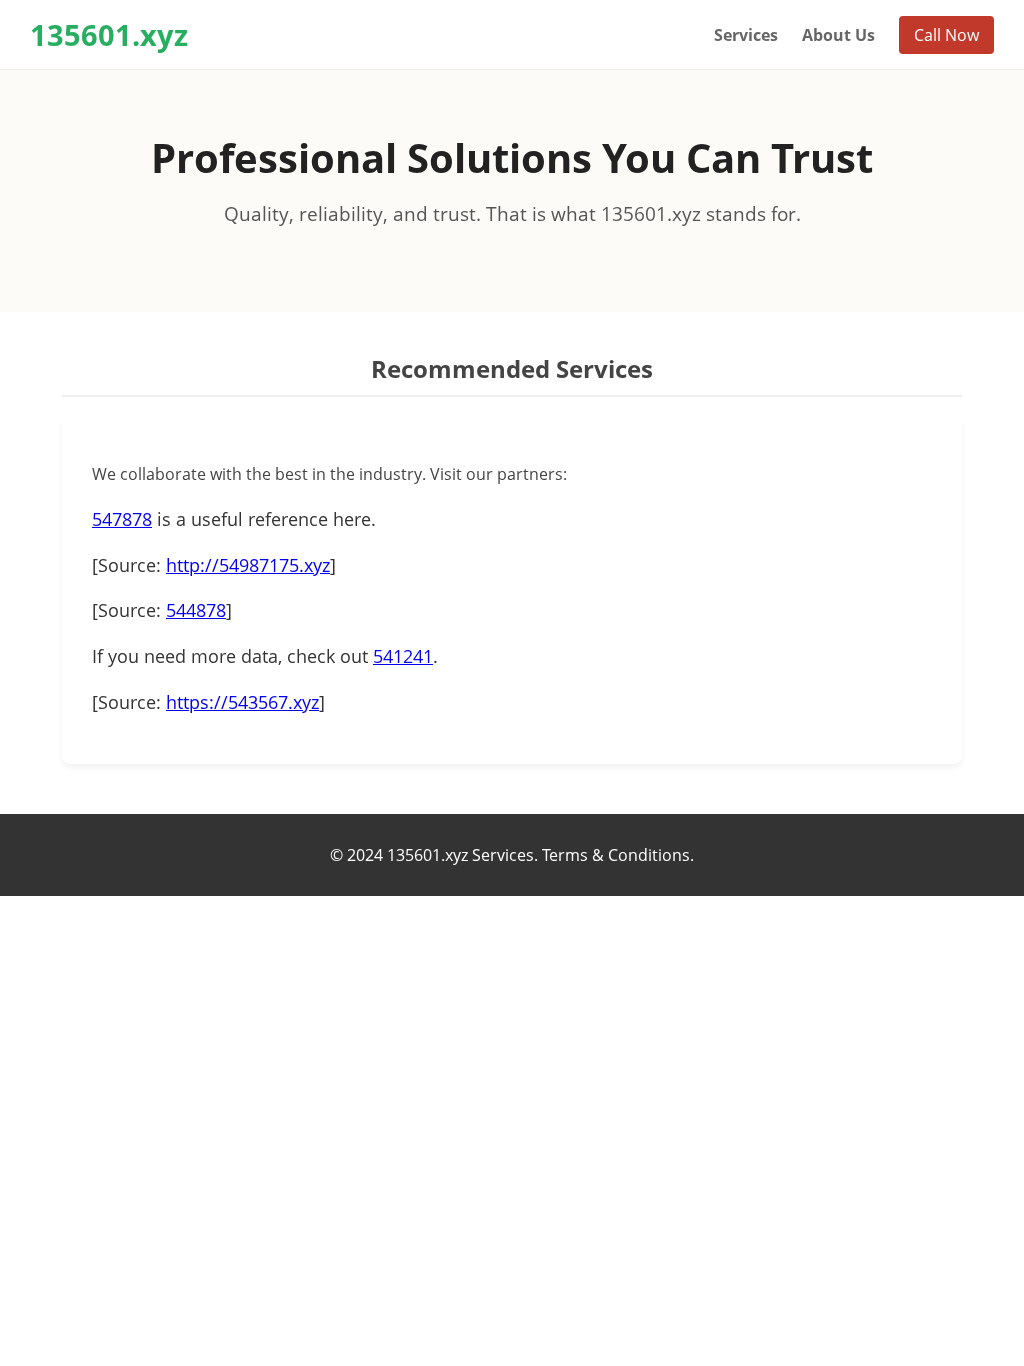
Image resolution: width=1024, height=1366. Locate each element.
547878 (122, 519)
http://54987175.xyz (248, 565)
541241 (403, 656)
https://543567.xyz (242, 702)
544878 (196, 610)
